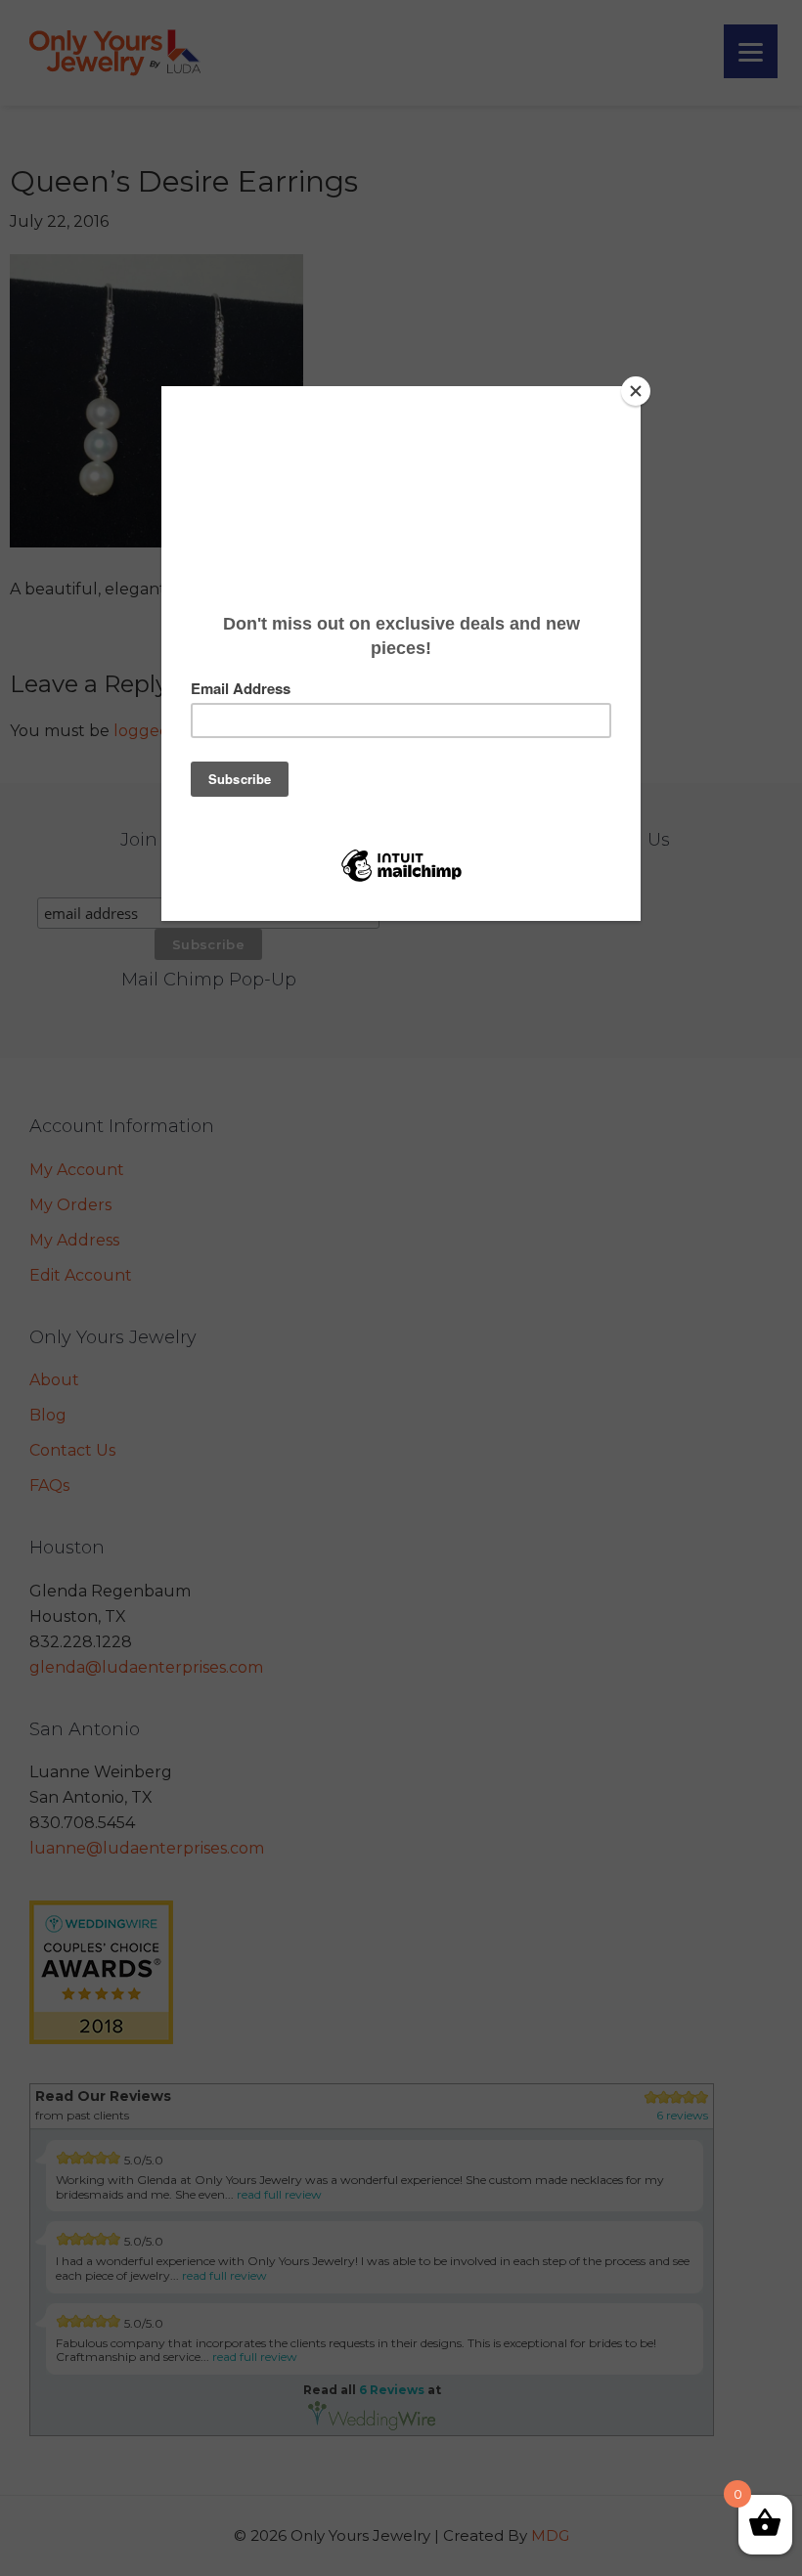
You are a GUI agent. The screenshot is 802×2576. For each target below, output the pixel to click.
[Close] (636, 391)
